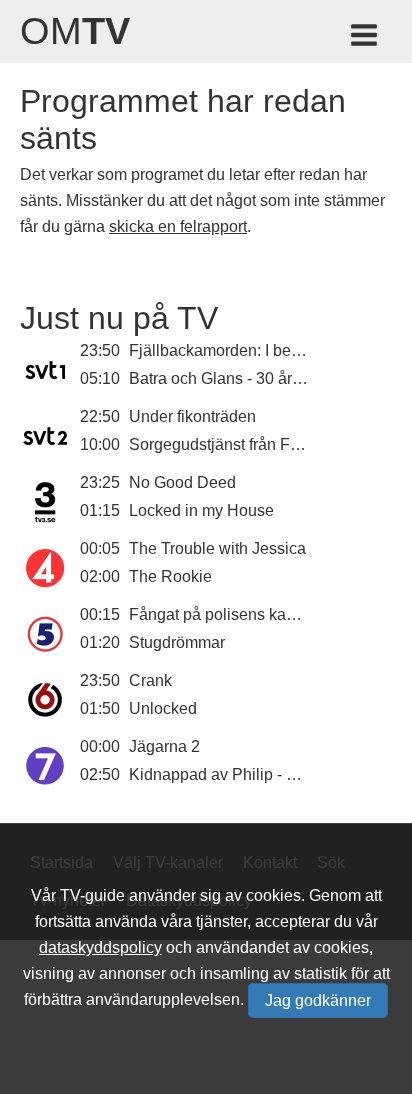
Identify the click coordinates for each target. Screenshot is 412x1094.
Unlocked (163, 708)
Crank (150, 680)
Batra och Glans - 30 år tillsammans (255, 378)
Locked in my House (201, 510)
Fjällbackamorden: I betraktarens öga (260, 350)
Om (75, 31)
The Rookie (170, 576)
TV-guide (92, 895)
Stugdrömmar (177, 642)
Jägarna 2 (164, 746)
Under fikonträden (192, 416)
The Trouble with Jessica (217, 548)
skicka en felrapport (178, 226)
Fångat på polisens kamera (225, 614)
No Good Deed (182, 482)
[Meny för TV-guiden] (365, 38)
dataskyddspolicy (100, 947)
